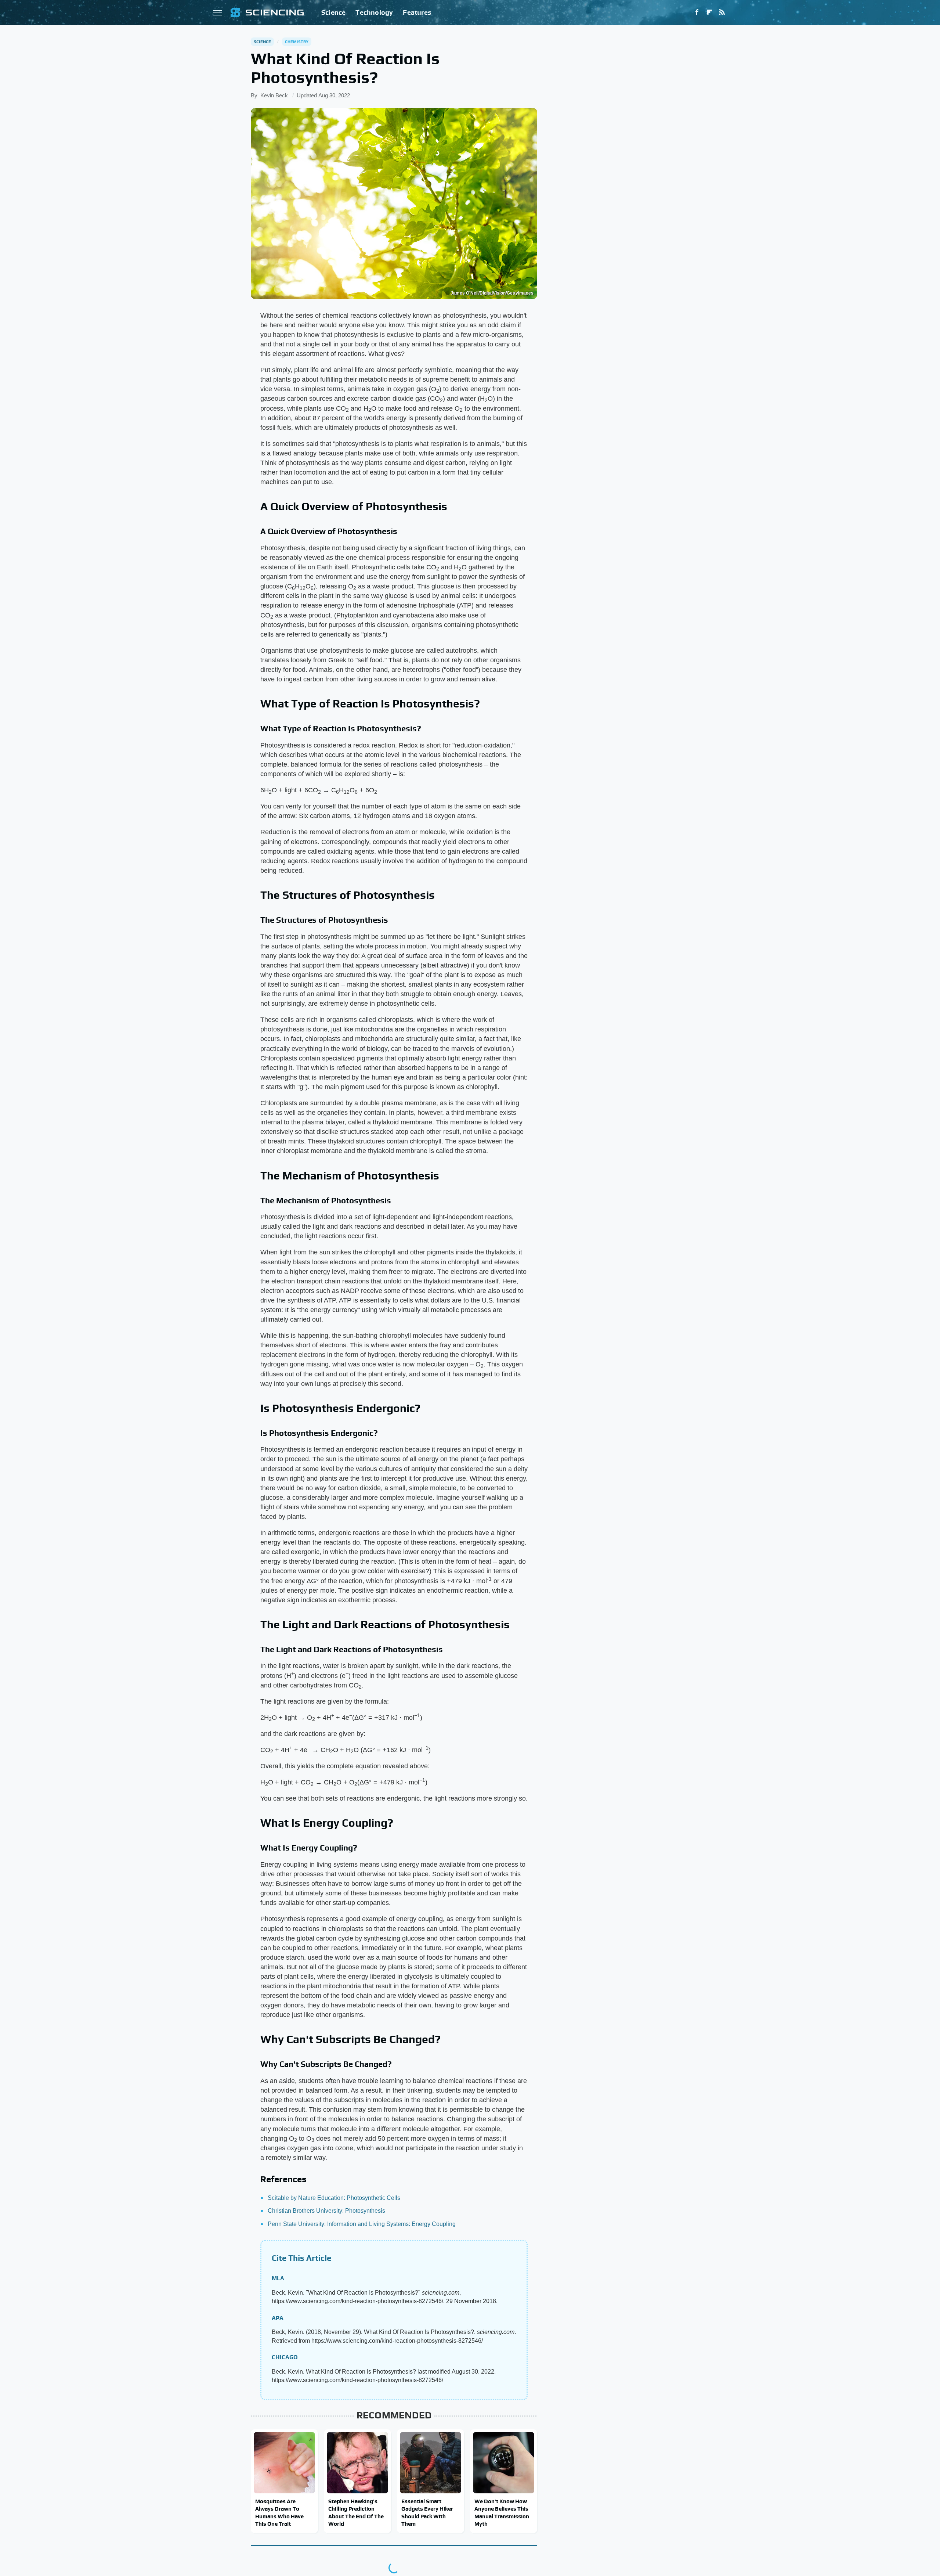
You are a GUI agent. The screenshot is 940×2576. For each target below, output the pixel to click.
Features (417, 12)
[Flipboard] (709, 12)
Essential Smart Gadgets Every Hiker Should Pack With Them (427, 2512)
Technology (374, 12)
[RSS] (722, 12)
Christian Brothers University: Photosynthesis (326, 2211)
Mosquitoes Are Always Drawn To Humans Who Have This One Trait (279, 2512)
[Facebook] (697, 12)
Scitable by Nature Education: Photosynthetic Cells (334, 2198)
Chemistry (297, 42)
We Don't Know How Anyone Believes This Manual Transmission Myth (502, 2512)
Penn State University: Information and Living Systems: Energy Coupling (362, 2224)
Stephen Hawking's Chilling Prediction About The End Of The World (356, 2512)
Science (333, 12)
